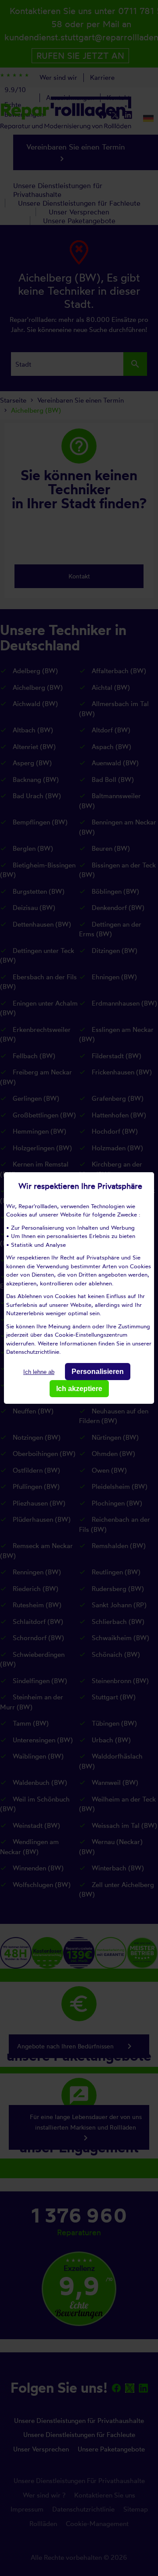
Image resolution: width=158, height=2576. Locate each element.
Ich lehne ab (39, 1372)
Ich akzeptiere (79, 1389)
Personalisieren (98, 1372)
